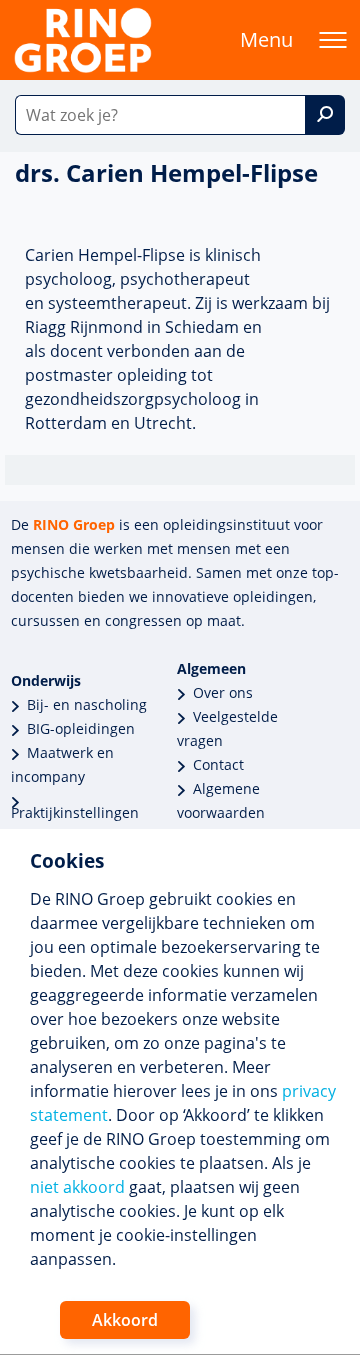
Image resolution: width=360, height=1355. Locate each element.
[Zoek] (325, 115)
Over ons (223, 692)
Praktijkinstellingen (75, 812)
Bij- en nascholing (87, 704)
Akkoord (125, 1320)
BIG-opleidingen (81, 728)
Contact (218, 764)
